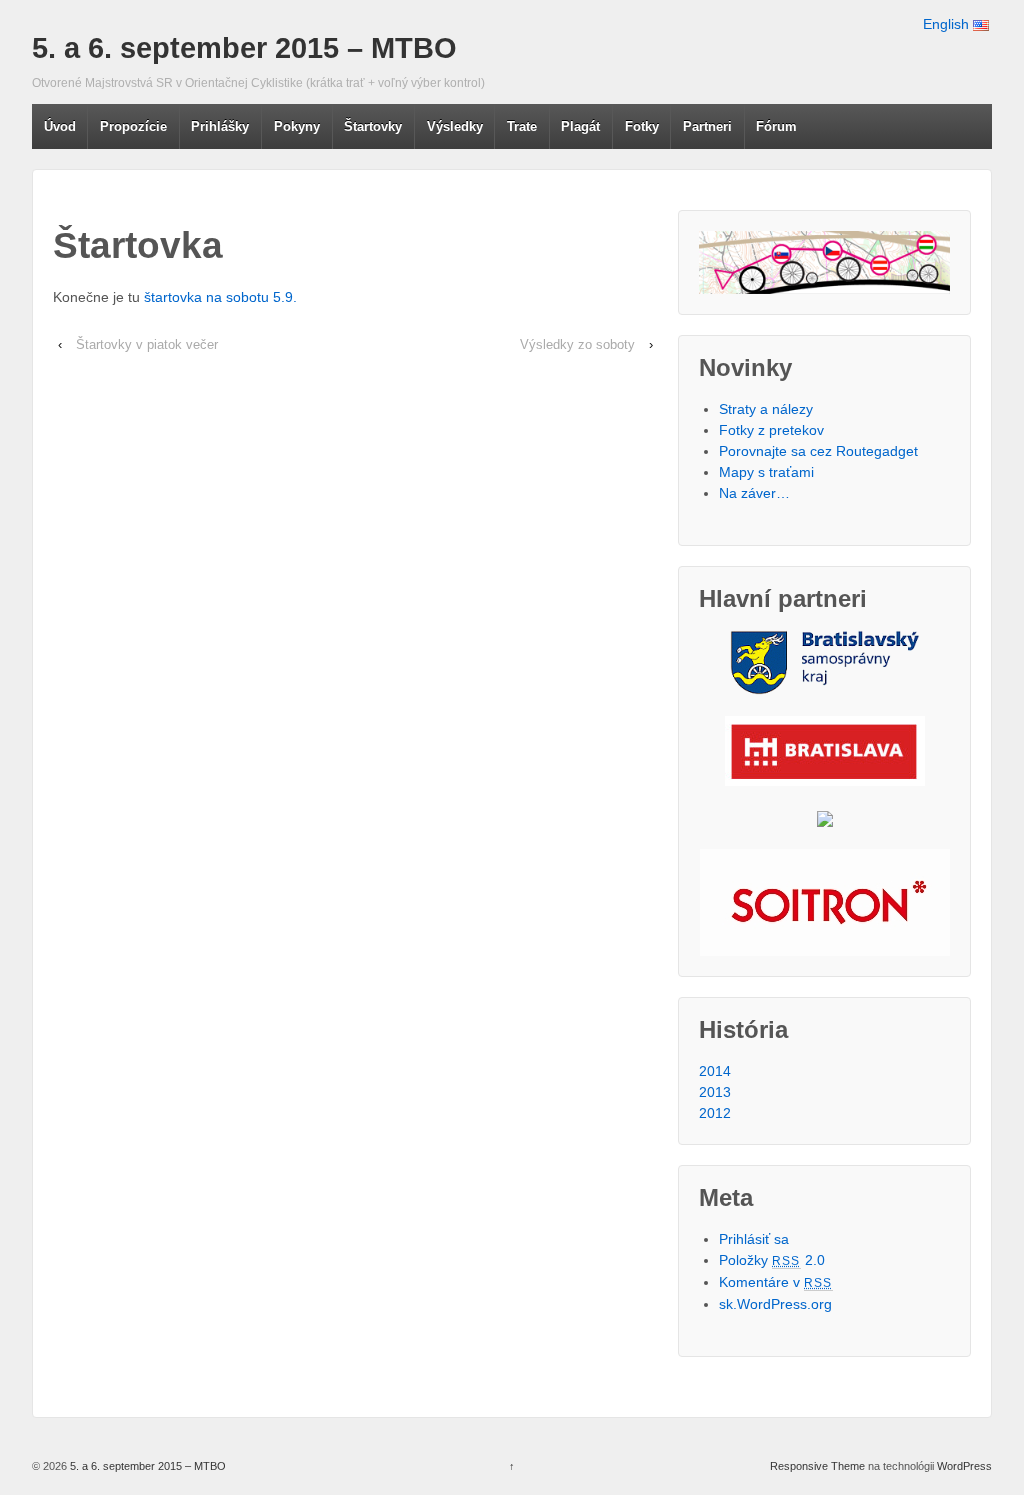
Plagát (580, 126)
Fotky (642, 126)
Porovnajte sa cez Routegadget (818, 451)
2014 (715, 1071)
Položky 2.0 (772, 1260)
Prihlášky (220, 126)
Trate (522, 126)
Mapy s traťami (766, 472)
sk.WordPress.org (775, 1304)
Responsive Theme (817, 1466)
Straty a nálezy (766, 409)
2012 (715, 1113)
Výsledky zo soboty (577, 344)
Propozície (133, 126)
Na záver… (754, 493)
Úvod (60, 126)
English (948, 24)
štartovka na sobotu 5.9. (220, 297)
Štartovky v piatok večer (147, 344)
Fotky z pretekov (771, 430)
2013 (715, 1092)
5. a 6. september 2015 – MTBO (244, 48)
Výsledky (455, 126)
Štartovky (373, 126)
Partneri (707, 126)
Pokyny (297, 126)
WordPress (964, 1466)
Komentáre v (776, 1282)
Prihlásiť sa (754, 1239)
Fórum (776, 126)
